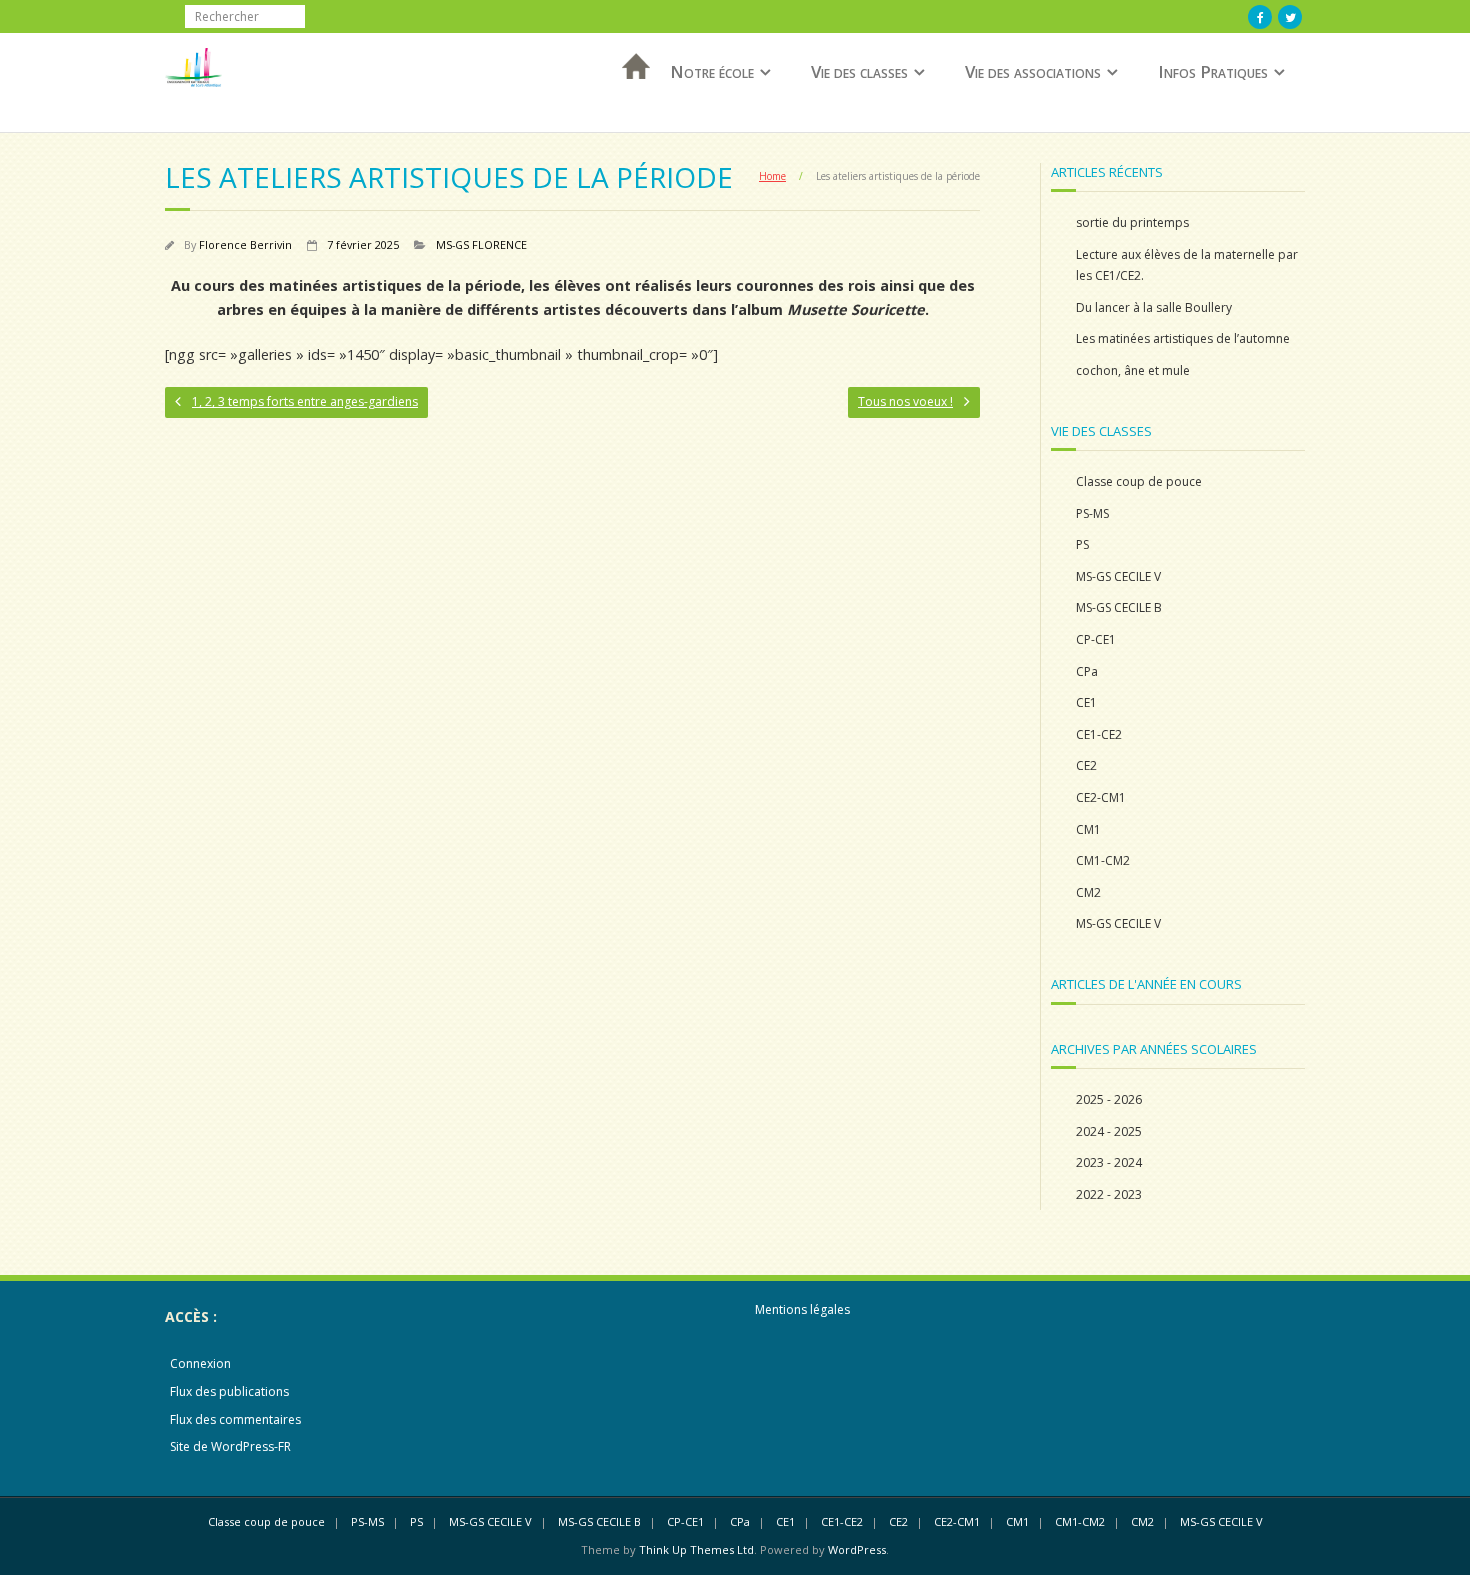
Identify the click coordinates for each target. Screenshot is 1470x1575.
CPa (1087, 671)
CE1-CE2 (1099, 734)
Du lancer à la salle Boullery (1154, 307)
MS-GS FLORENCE (481, 244)
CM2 (1088, 892)
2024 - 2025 (1109, 1131)
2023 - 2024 (1109, 1162)
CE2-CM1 (1101, 797)
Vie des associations (1033, 71)
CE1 (1086, 702)
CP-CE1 (1096, 639)
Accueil (630, 92)
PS (1082, 544)
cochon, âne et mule (1133, 370)
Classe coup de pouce (1139, 481)
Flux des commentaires (235, 1419)
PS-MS (1092, 513)
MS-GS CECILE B (1119, 607)
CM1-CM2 (1103, 860)
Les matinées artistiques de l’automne (1183, 338)
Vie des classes (859, 71)
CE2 (1086, 765)
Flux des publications (229, 1391)
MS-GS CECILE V (1118, 576)
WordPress (857, 1549)
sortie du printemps (1132, 222)
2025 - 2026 (1109, 1099)
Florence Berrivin (245, 244)
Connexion (200, 1363)
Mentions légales (802, 1309)
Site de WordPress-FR (230, 1446)
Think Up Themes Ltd (696, 1549)
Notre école (712, 71)
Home (772, 176)
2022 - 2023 (1109, 1194)
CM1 (1088, 829)
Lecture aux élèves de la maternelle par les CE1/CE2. (1187, 265)
